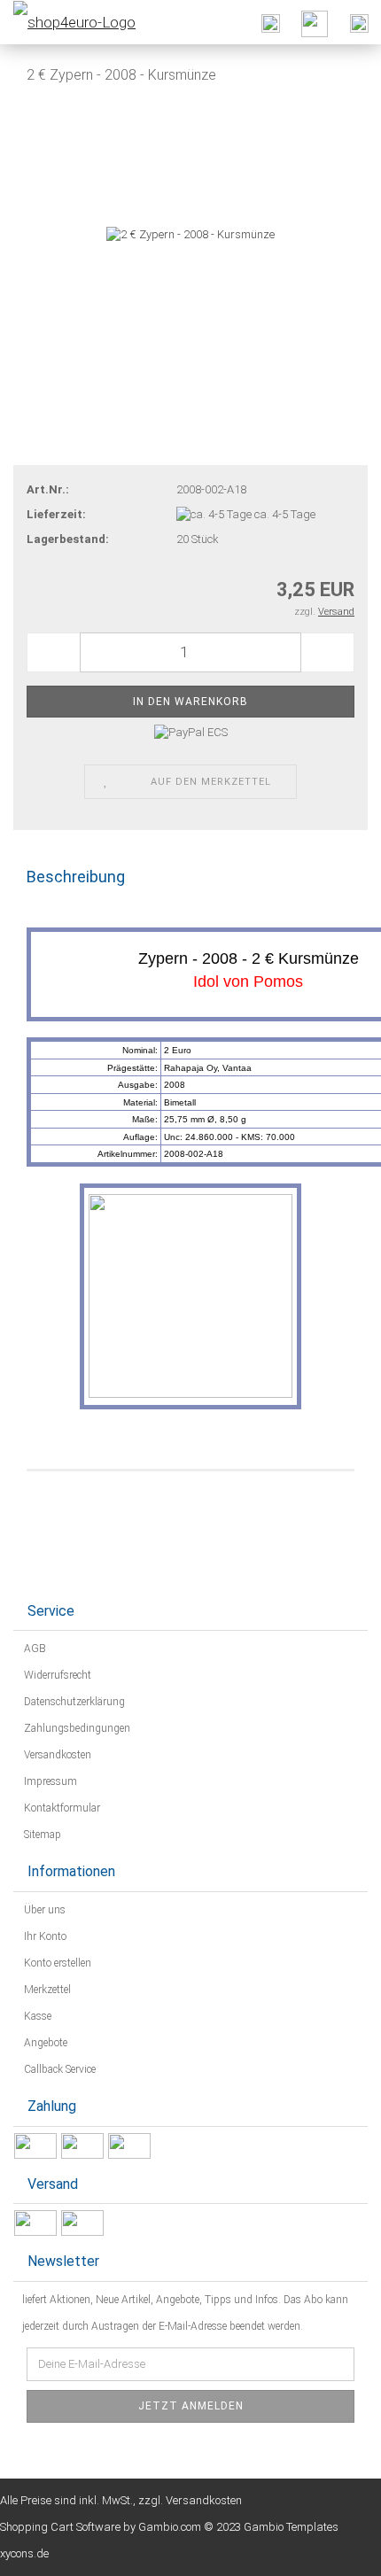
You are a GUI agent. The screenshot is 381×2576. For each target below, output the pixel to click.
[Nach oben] (332, 2549)
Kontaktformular (61, 1808)
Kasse (36, 2016)
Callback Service (58, 2069)
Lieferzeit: (56, 514)
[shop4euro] (68, 22)
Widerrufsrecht (56, 1675)
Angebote (44, 2043)
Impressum (49, 1781)
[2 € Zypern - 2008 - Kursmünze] (190, 233)
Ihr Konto (44, 1936)
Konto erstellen (56, 1963)
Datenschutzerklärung (73, 1702)
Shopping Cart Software (60, 2527)
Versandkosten (56, 1755)
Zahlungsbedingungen (76, 1728)
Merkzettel (46, 1990)
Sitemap (41, 1835)
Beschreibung (76, 877)
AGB (34, 1649)
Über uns (43, 1910)
